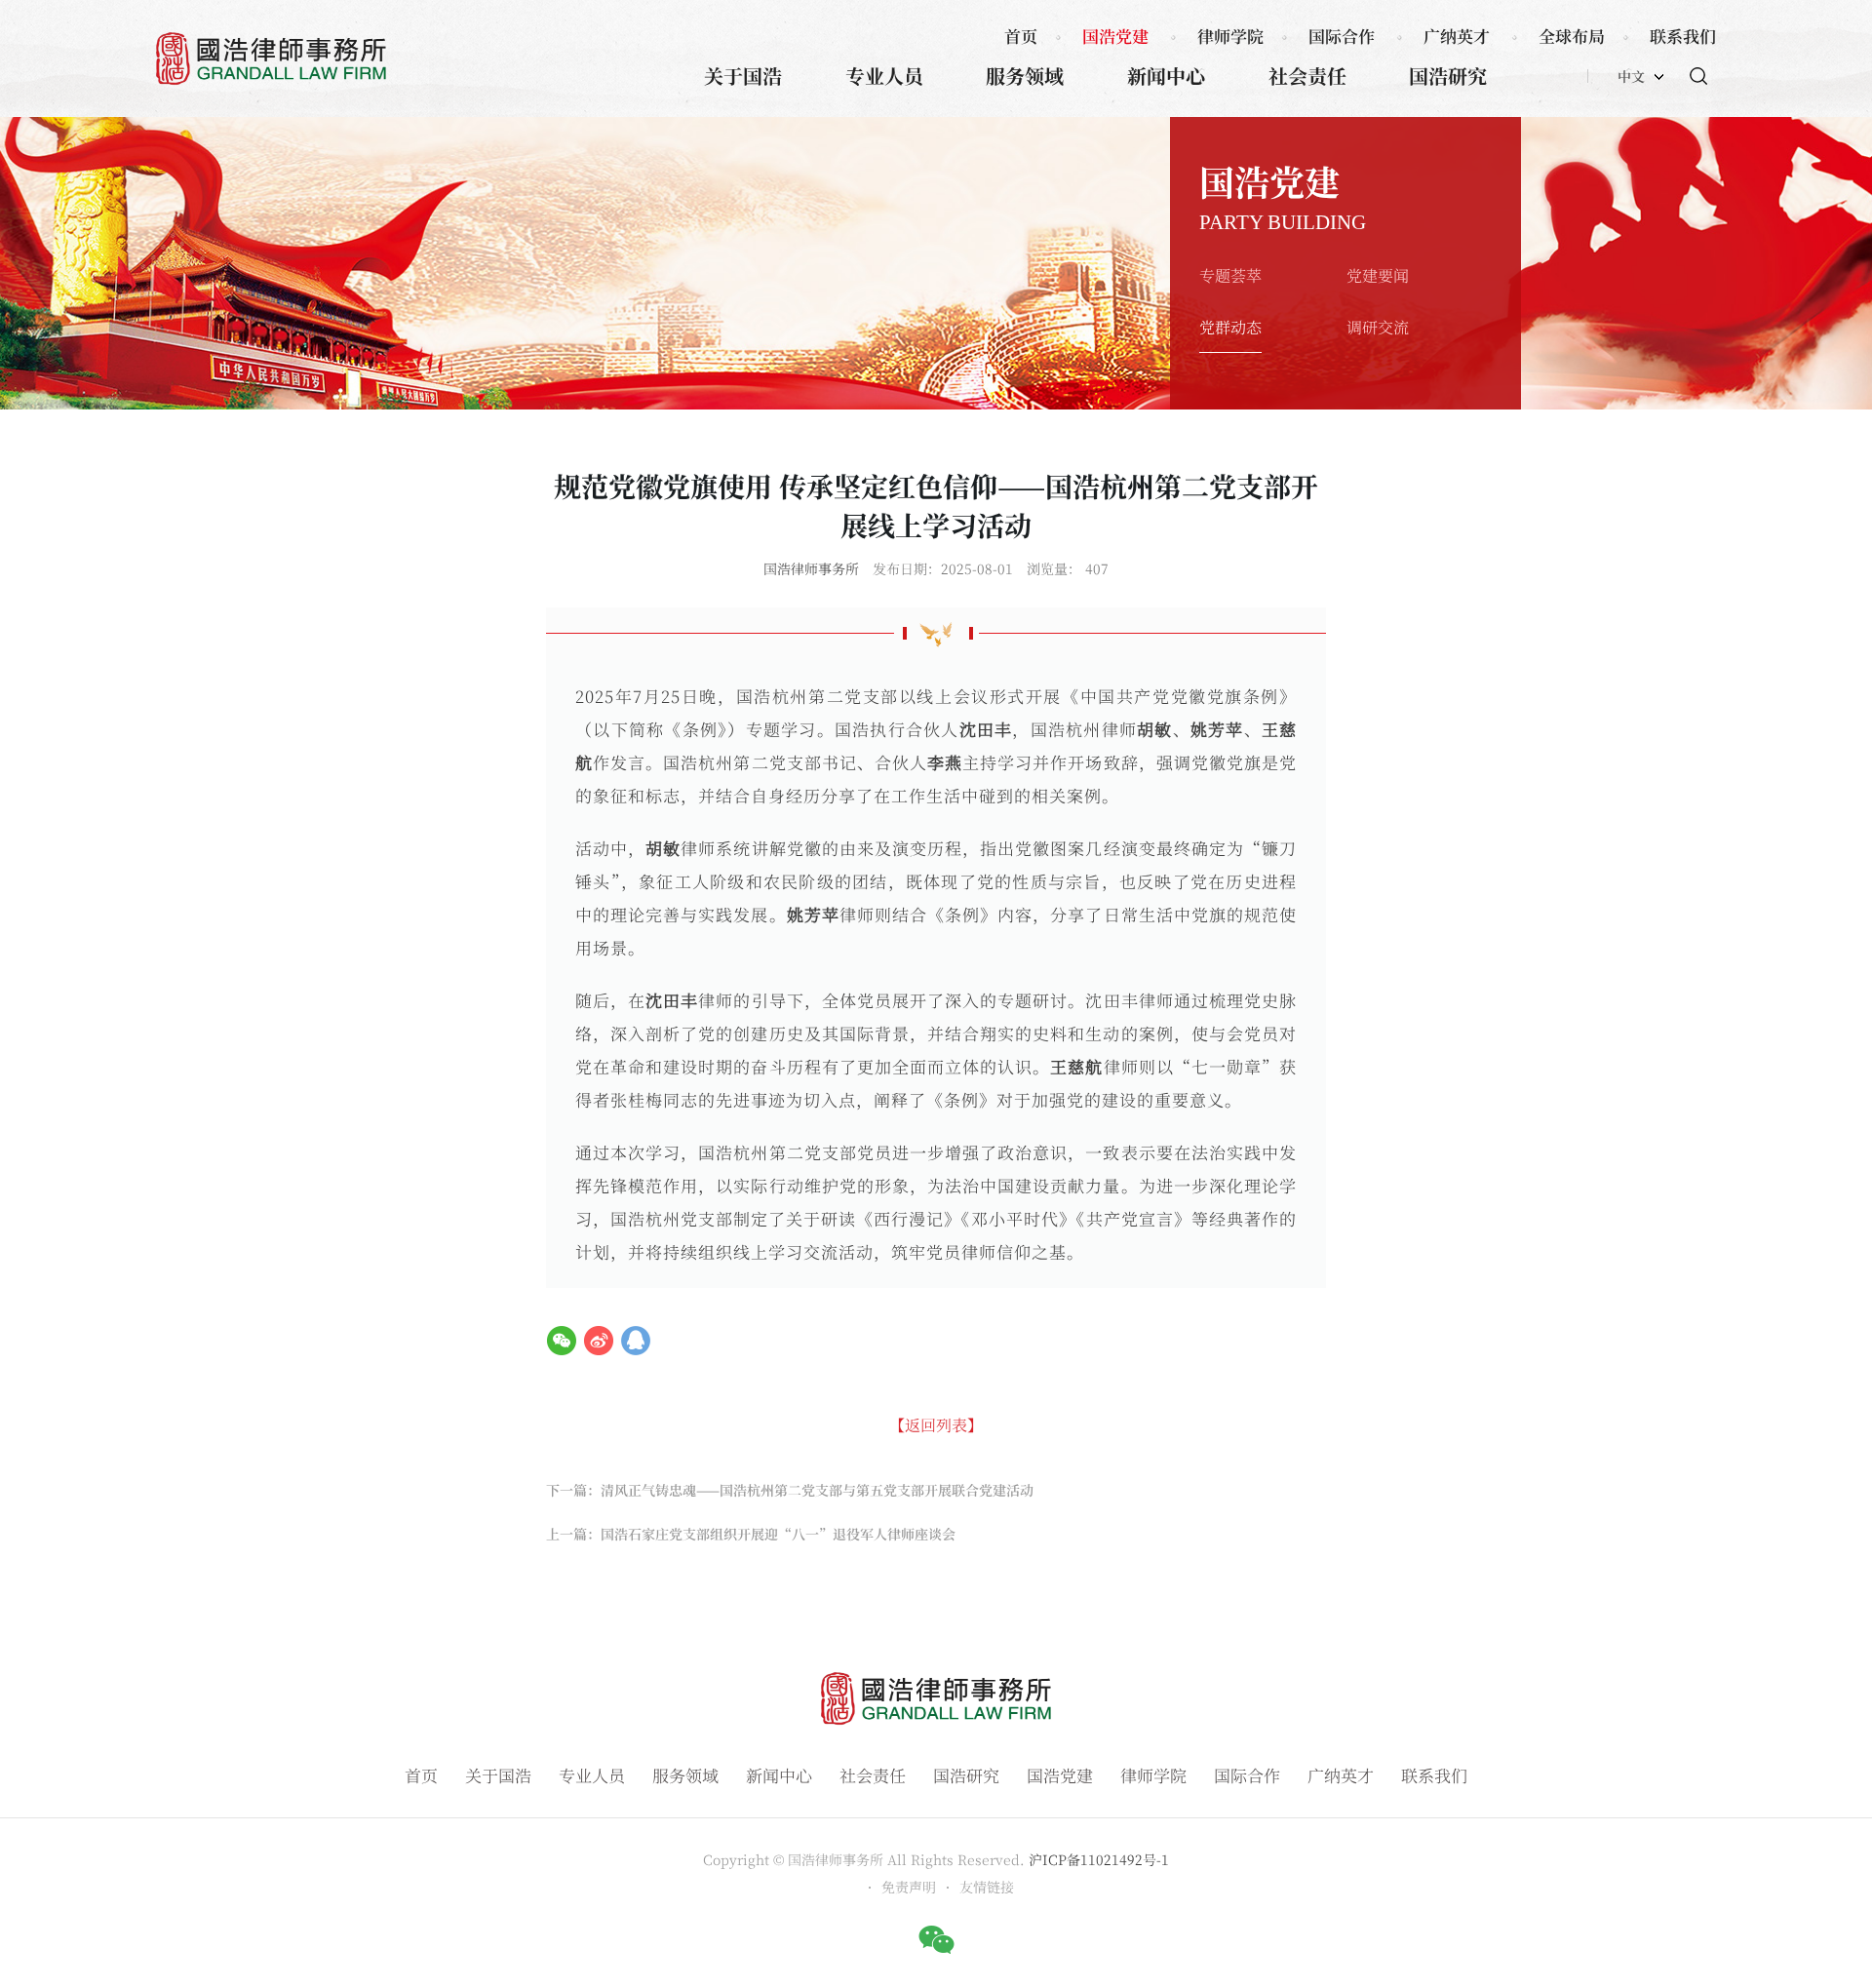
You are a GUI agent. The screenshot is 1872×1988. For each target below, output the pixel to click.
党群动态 (1230, 327)
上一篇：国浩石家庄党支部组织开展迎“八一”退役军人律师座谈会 (751, 1534)
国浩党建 (1115, 36)
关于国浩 (743, 76)
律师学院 (1230, 36)
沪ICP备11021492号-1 (1099, 1859)
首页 (1021, 36)
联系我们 (1683, 36)
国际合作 (1342, 36)
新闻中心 (1166, 76)
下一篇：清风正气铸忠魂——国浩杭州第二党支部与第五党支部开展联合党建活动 (790, 1490)
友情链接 (987, 1887)
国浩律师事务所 (811, 568)
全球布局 (1572, 36)
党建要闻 (1378, 275)
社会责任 (1307, 76)
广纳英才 (1457, 36)
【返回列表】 (936, 1425)
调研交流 (1378, 327)
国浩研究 (1448, 76)
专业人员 (884, 76)
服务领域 (1025, 76)
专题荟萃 (1230, 275)
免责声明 (909, 1887)
